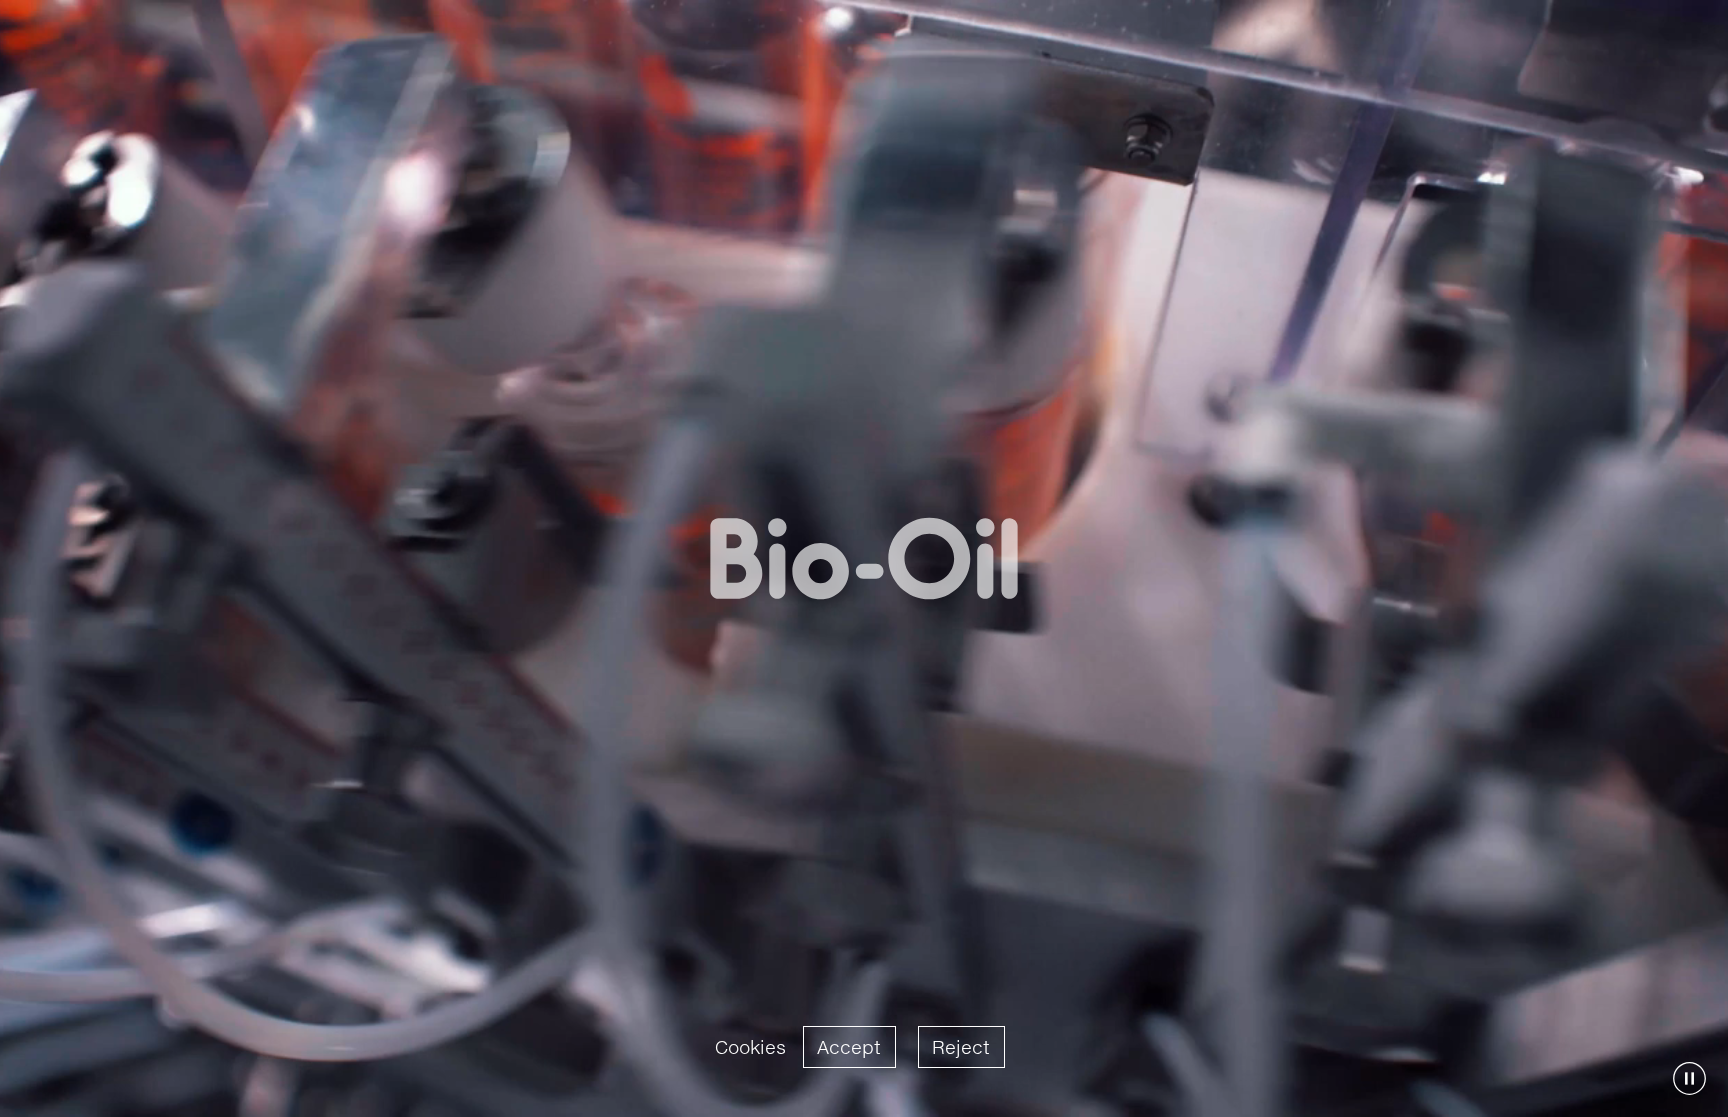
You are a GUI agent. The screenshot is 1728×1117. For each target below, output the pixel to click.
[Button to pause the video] (1689, 1078)
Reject (961, 1047)
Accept (849, 1047)
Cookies (750, 1047)
